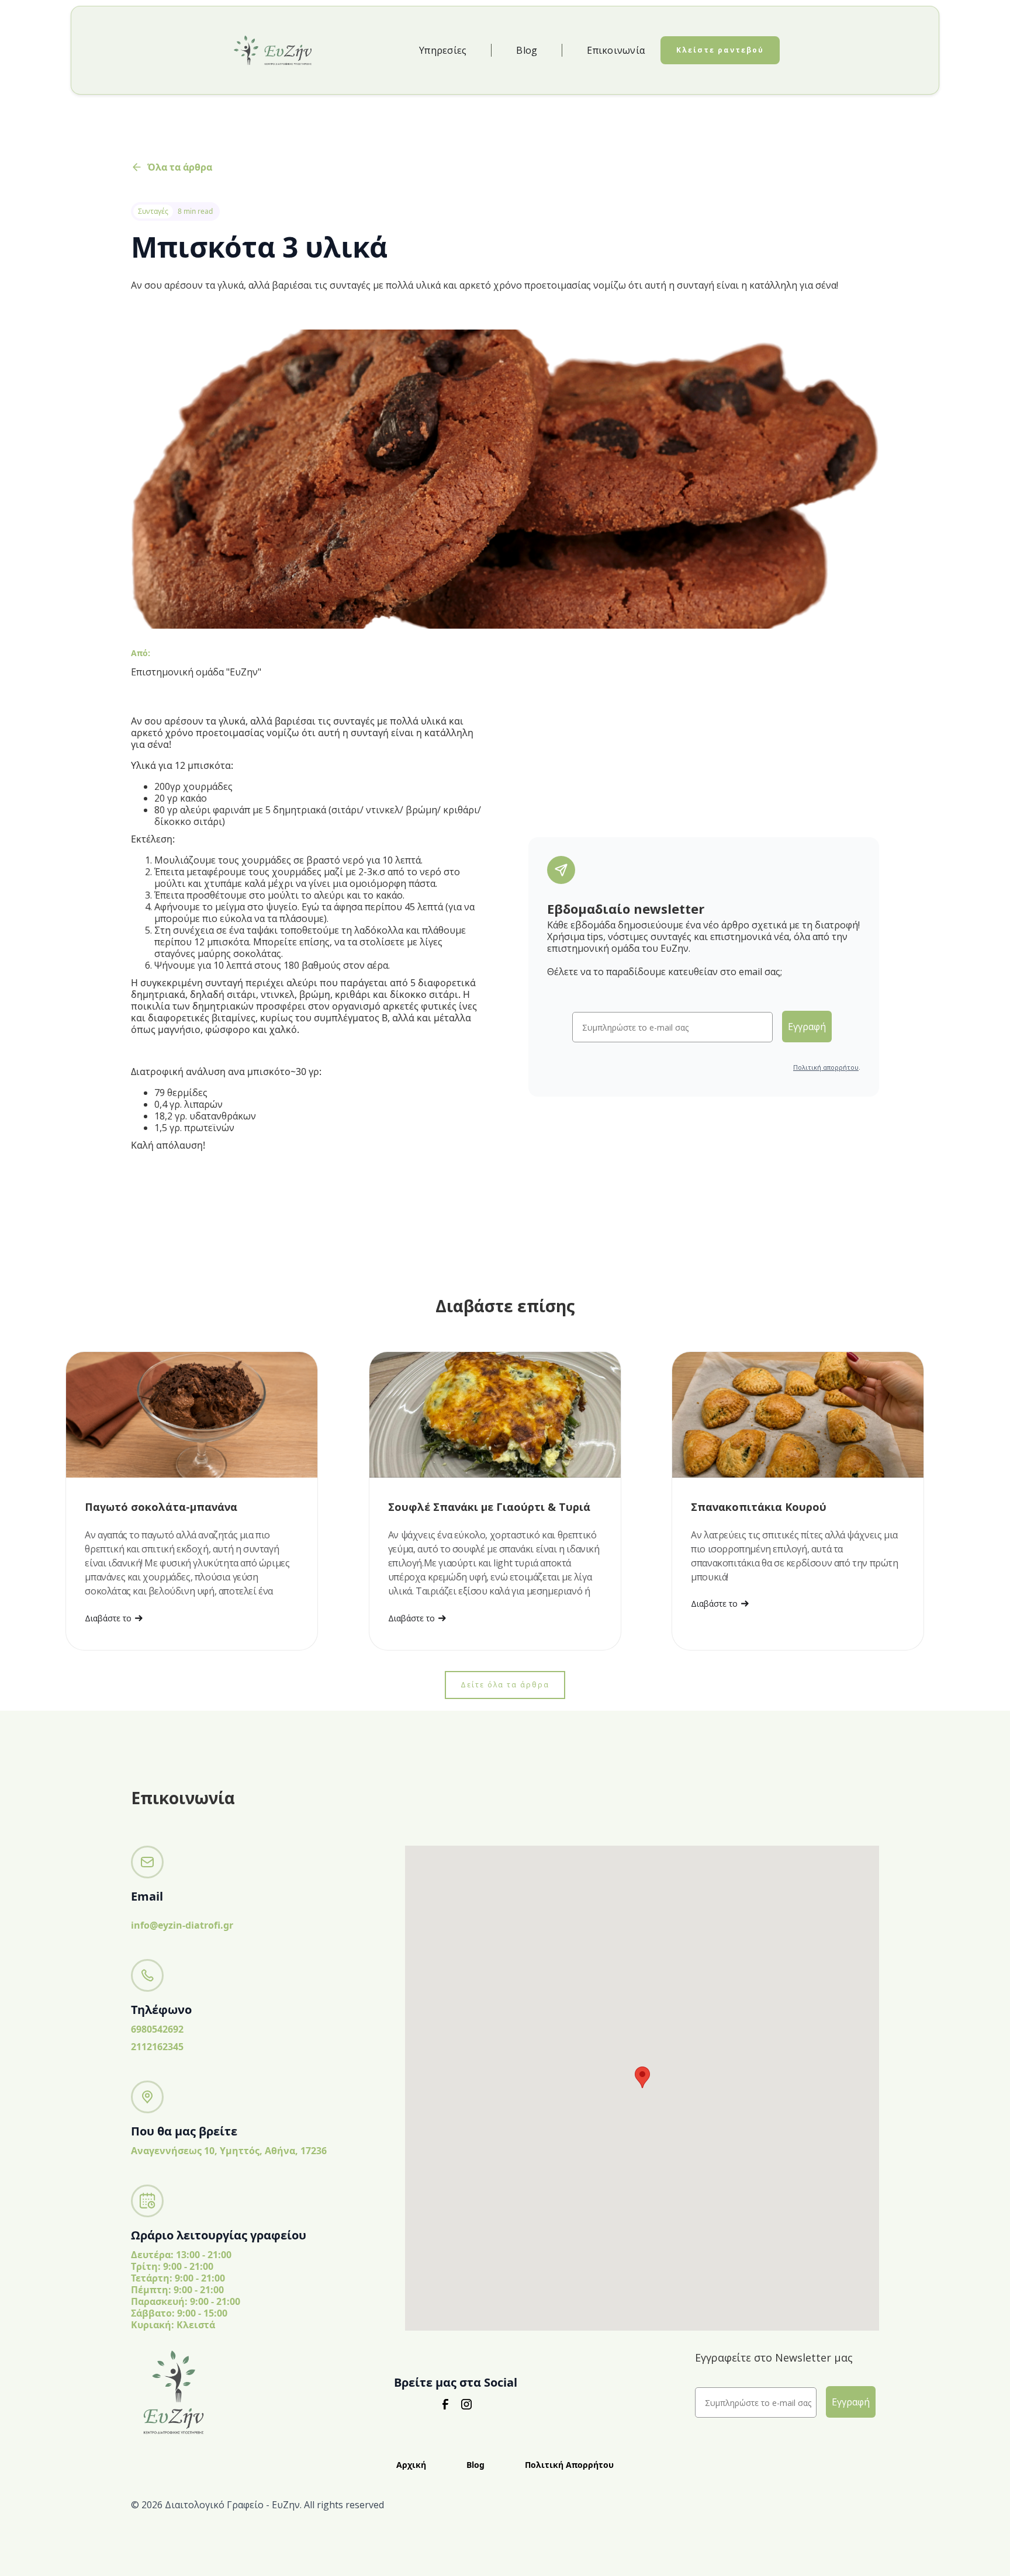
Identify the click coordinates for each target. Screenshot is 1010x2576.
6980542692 (157, 2029)
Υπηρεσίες (443, 50)
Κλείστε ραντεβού (720, 50)
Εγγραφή (807, 1027)
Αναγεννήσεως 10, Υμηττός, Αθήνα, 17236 (229, 2151)
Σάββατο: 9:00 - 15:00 (179, 2313)
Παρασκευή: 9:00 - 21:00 (186, 2301)
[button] (642, 2077)
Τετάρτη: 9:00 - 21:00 (178, 2278)
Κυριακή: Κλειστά (173, 2325)
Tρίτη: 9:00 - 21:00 (172, 2266)
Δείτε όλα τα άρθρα (505, 1685)
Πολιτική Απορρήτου (569, 2465)
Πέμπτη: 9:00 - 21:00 (177, 2290)
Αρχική (411, 2465)
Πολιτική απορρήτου (826, 1067)
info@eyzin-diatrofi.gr (182, 1925)
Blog (527, 50)
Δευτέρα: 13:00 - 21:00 (181, 2255)
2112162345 (157, 2047)
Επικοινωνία (616, 50)
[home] (273, 50)
